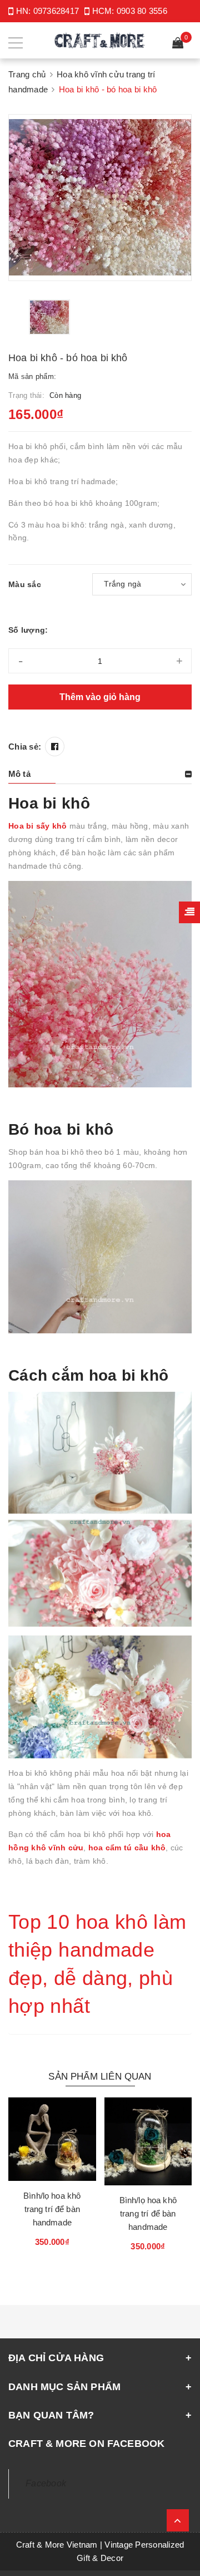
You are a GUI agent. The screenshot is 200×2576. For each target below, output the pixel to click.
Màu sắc (25, 584)
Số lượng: (28, 630)
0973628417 (56, 11)
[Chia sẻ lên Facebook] (55, 747)
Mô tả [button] (19, 774)
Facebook (46, 2483)
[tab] (100, 774)
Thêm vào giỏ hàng (100, 697)
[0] (178, 44)
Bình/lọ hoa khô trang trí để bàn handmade (52, 2209)
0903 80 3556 (142, 11)
